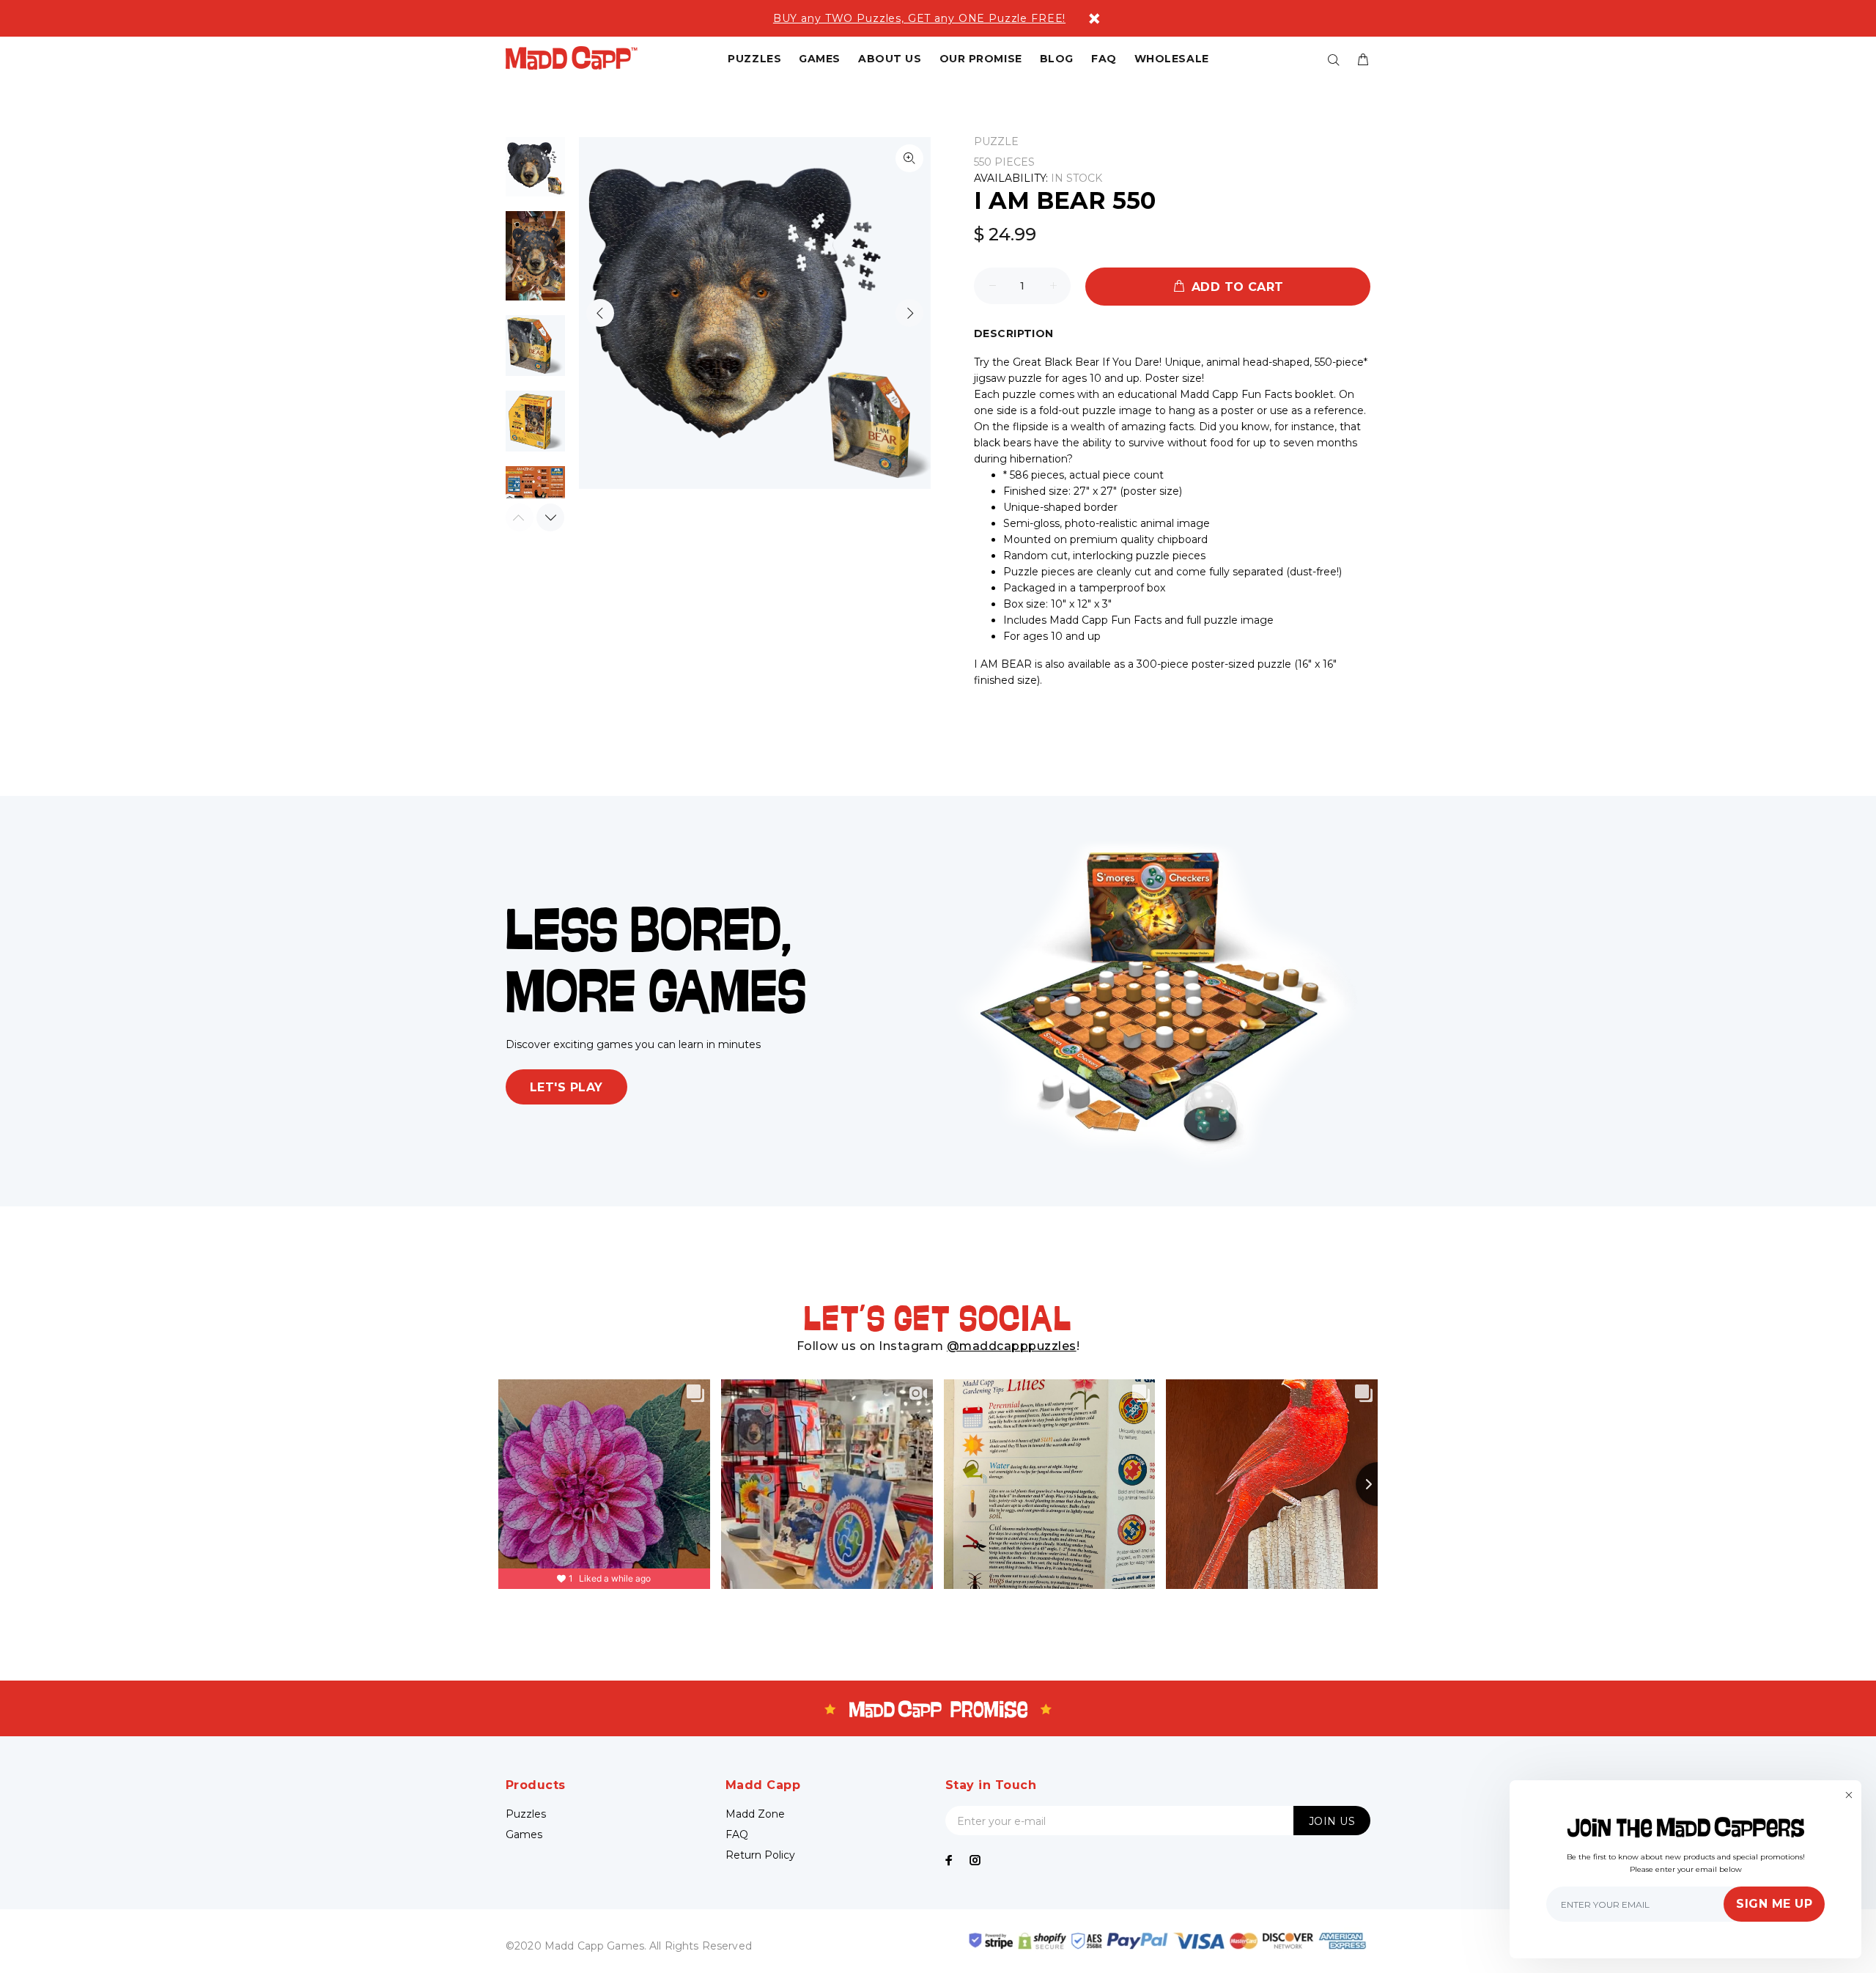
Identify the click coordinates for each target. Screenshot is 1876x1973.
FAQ (737, 1834)
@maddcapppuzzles (1012, 1346)
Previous (600, 313)
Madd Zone (755, 1814)
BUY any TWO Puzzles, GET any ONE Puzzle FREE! (919, 18)
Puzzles (526, 1814)
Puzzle (996, 141)
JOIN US (1332, 1821)
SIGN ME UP (1774, 1904)
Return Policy (760, 1855)
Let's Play (566, 1087)
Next (909, 313)
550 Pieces (1004, 162)
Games (524, 1834)
